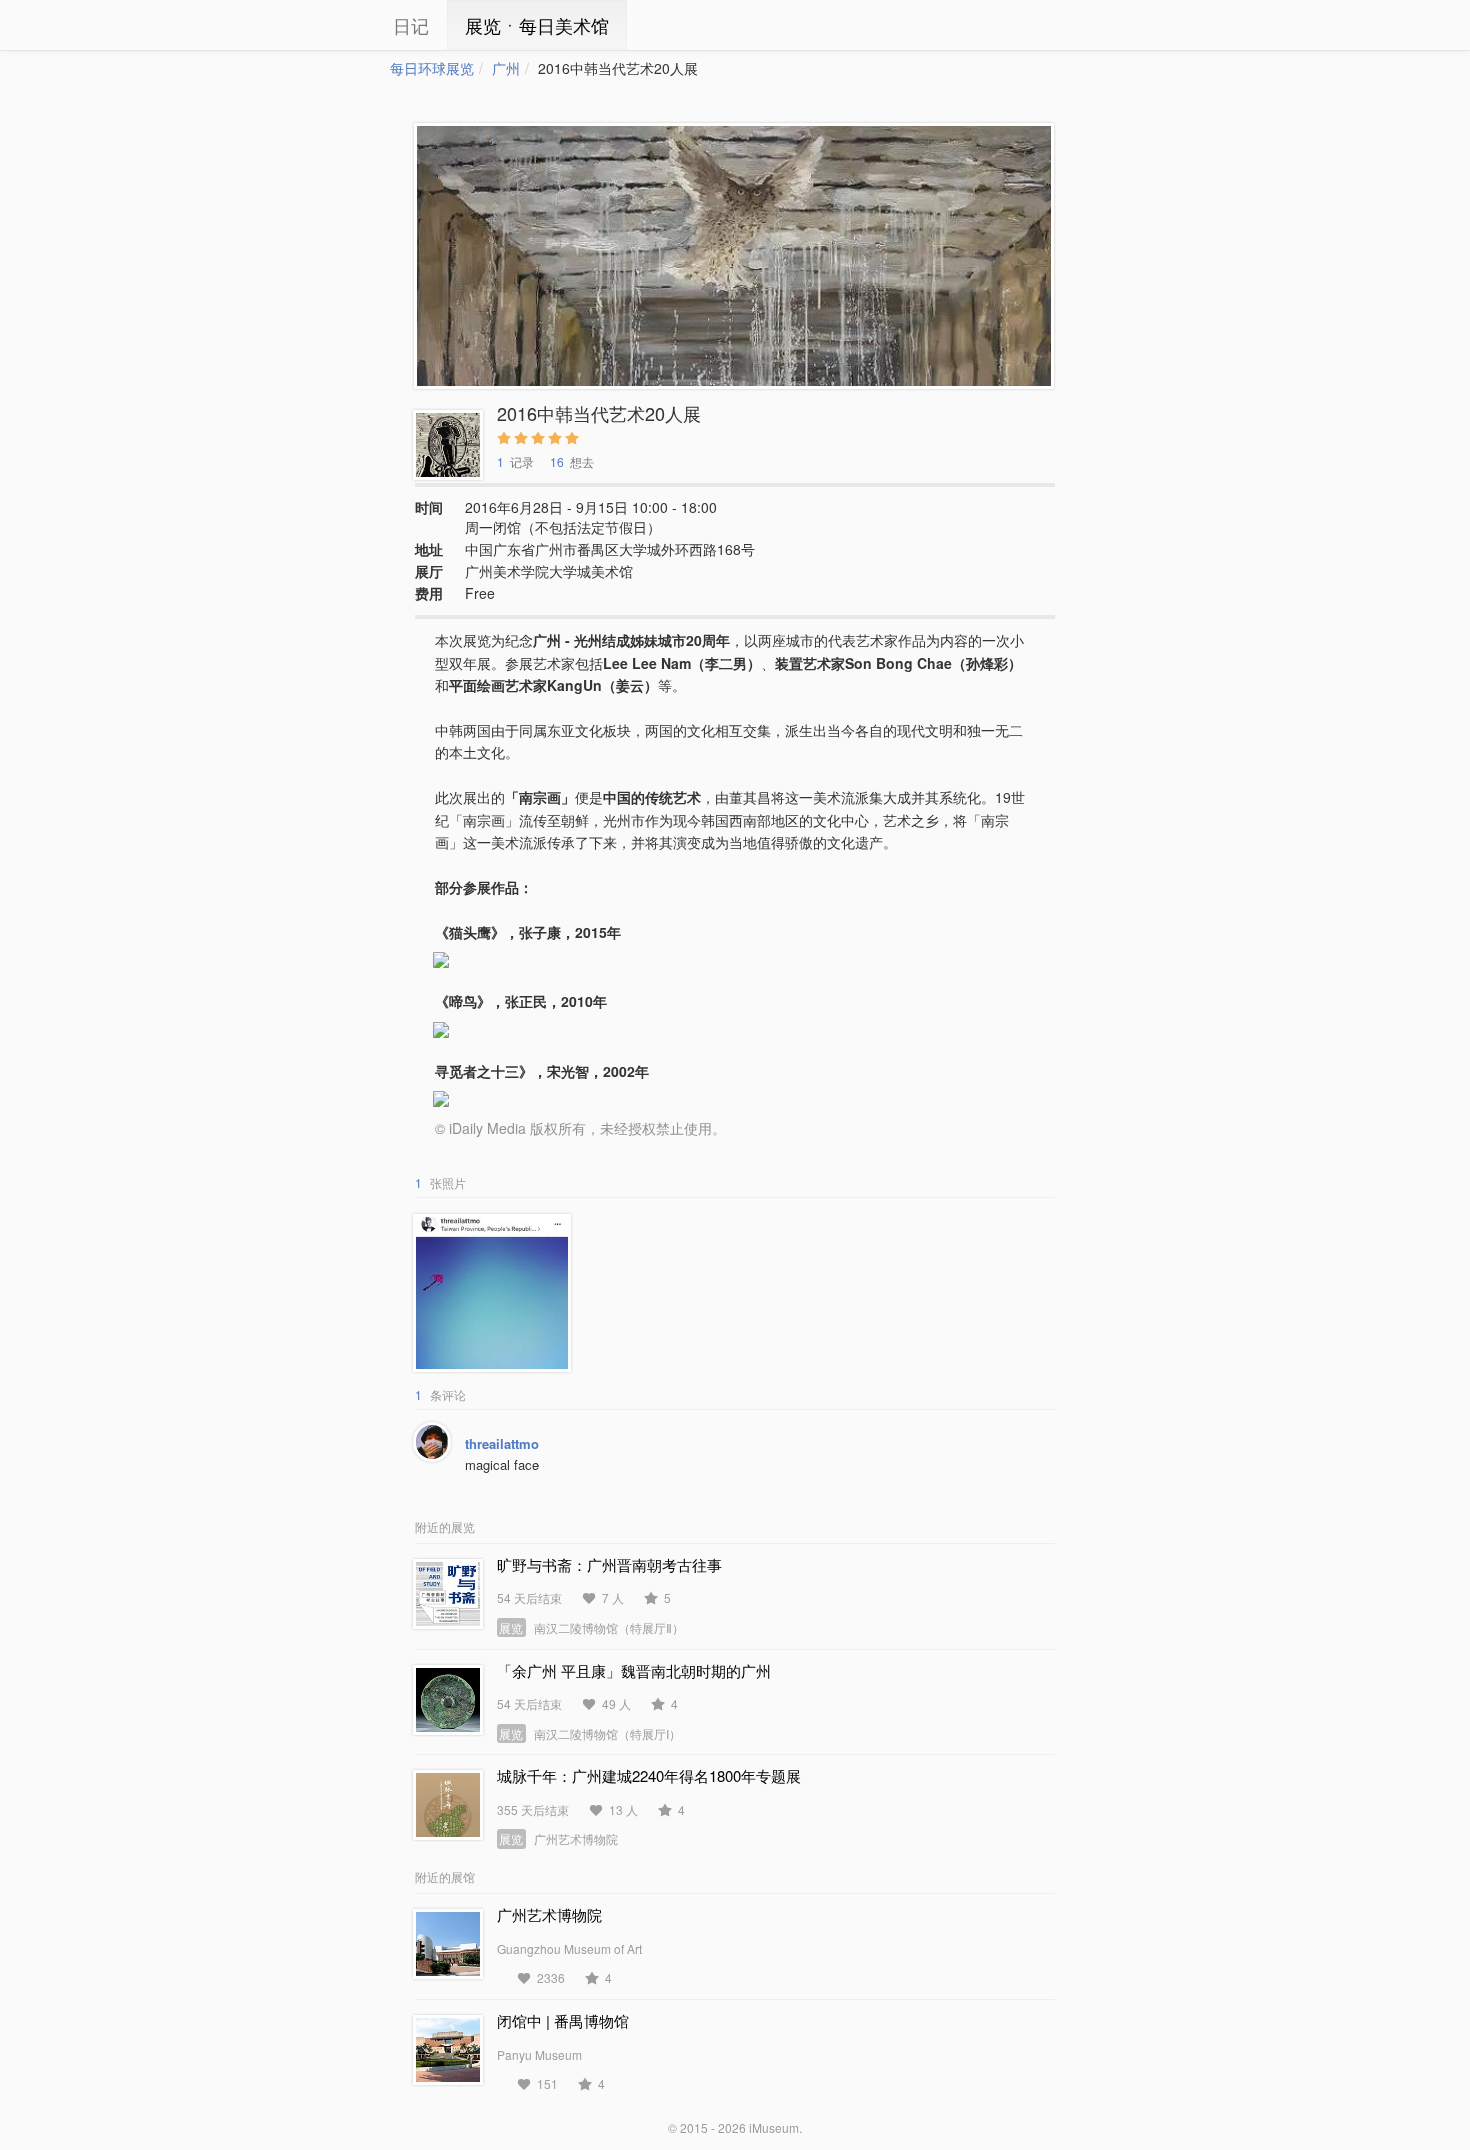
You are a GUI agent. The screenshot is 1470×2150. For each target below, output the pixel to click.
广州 (506, 68)
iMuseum (774, 2127)
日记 (411, 25)
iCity (330, 25)
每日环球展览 (432, 68)
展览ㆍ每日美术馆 (537, 25)
